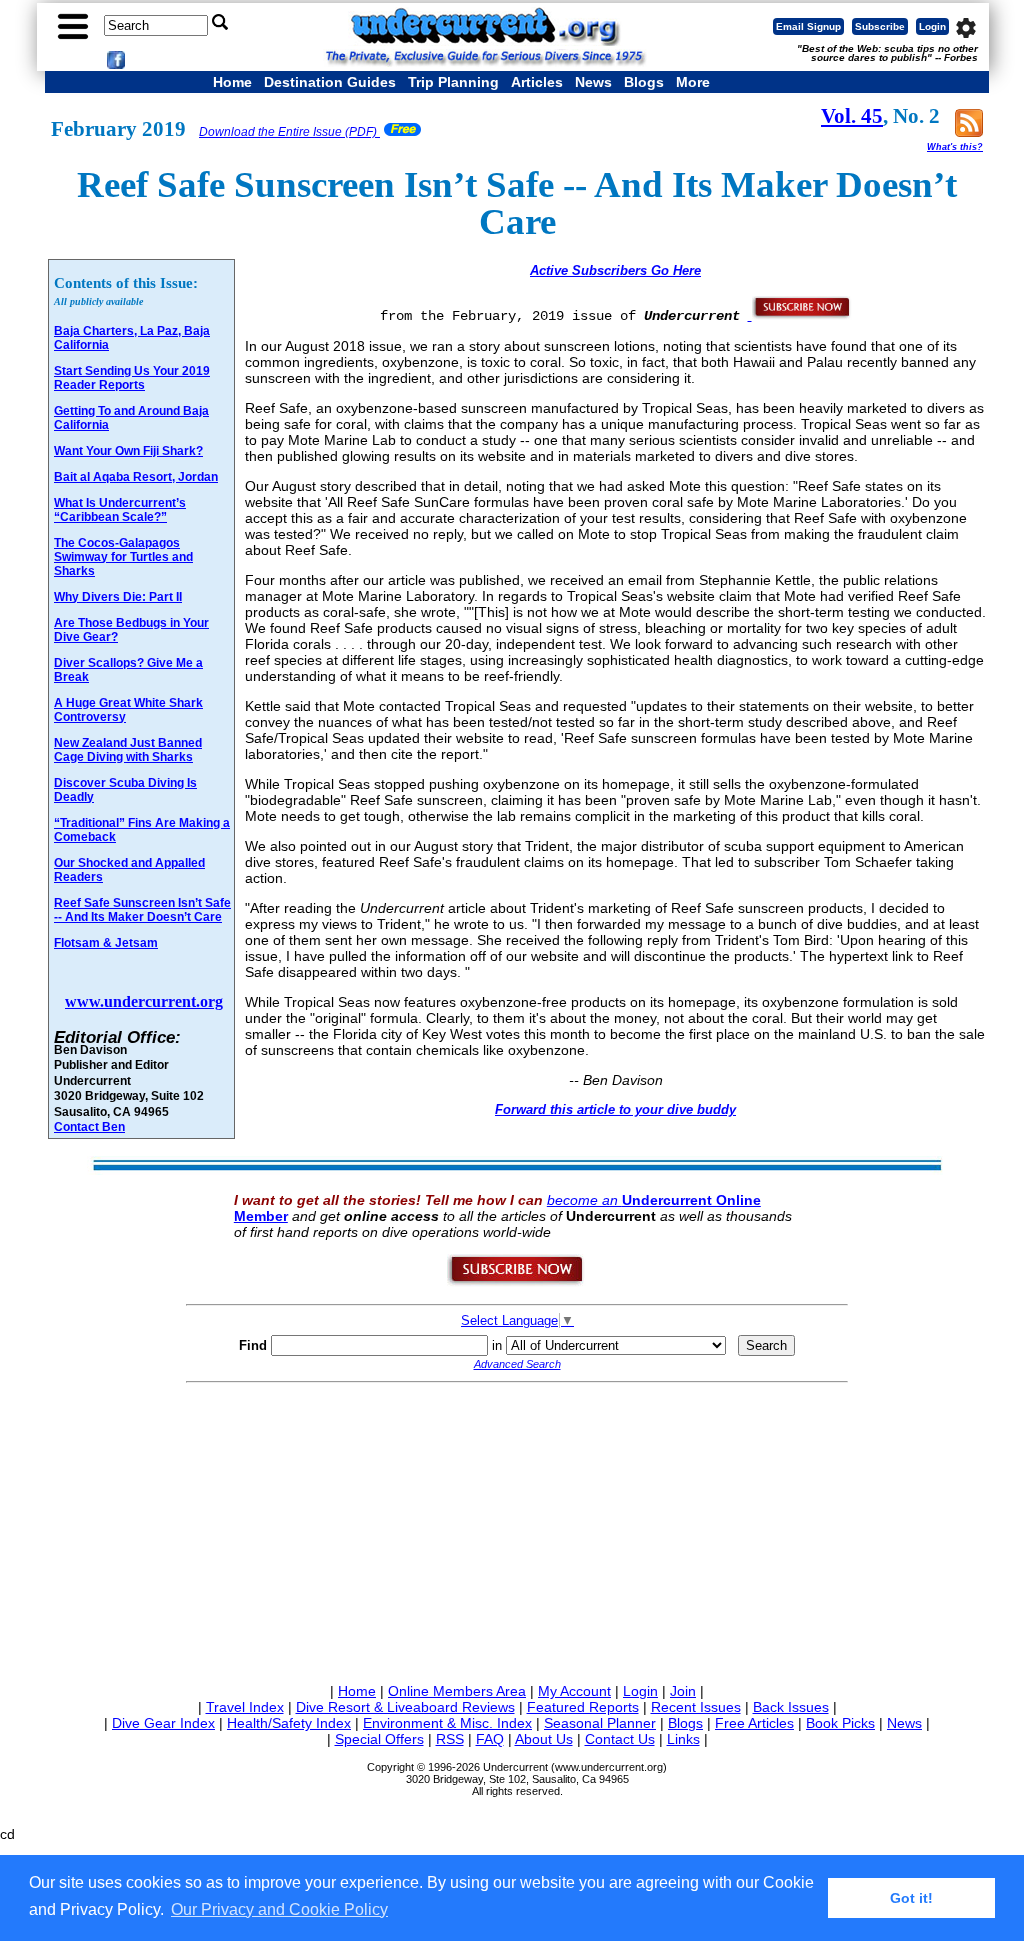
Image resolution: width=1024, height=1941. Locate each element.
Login (932, 26)
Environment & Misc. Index (447, 1723)
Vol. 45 (852, 116)
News (593, 82)
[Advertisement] (517, 1529)
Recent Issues (696, 1707)
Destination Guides (330, 82)
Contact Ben (89, 1126)
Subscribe (880, 26)
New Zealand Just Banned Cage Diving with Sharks (128, 750)
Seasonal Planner (600, 1723)
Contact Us (620, 1739)
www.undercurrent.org (144, 1001)
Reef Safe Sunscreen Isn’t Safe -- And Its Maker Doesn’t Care (142, 910)
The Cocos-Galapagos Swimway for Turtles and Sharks (123, 557)
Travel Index (245, 1707)
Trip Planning (453, 82)
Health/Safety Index (289, 1723)
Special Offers (379, 1739)
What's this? (955, 147)
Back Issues (791, 1707)
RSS (450, 1739)
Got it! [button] (911, 1898)
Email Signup (808, 26)
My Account (574, 1691)
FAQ (490, 1739)
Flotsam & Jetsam (106, 943)
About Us (544, 1739)
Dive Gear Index (163, 1723)
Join (683, 1691)
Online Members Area (457, 1691)
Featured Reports (583, 1707)
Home (232, 82)
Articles (537, 82)
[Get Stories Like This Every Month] (800, 315)
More (693, 82)
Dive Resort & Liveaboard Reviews (405, 1707)
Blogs (644, 82)
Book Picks (840, 1723)
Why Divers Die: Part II (118, 597)
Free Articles (754, 1723)
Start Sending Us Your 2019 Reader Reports (132, 378)
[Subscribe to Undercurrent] (516, 1282)
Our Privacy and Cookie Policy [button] (279, 1909)
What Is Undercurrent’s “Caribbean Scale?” (120, 510)
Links (683, 1739)
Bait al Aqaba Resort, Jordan (136, 477)
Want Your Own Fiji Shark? (128, 451)
